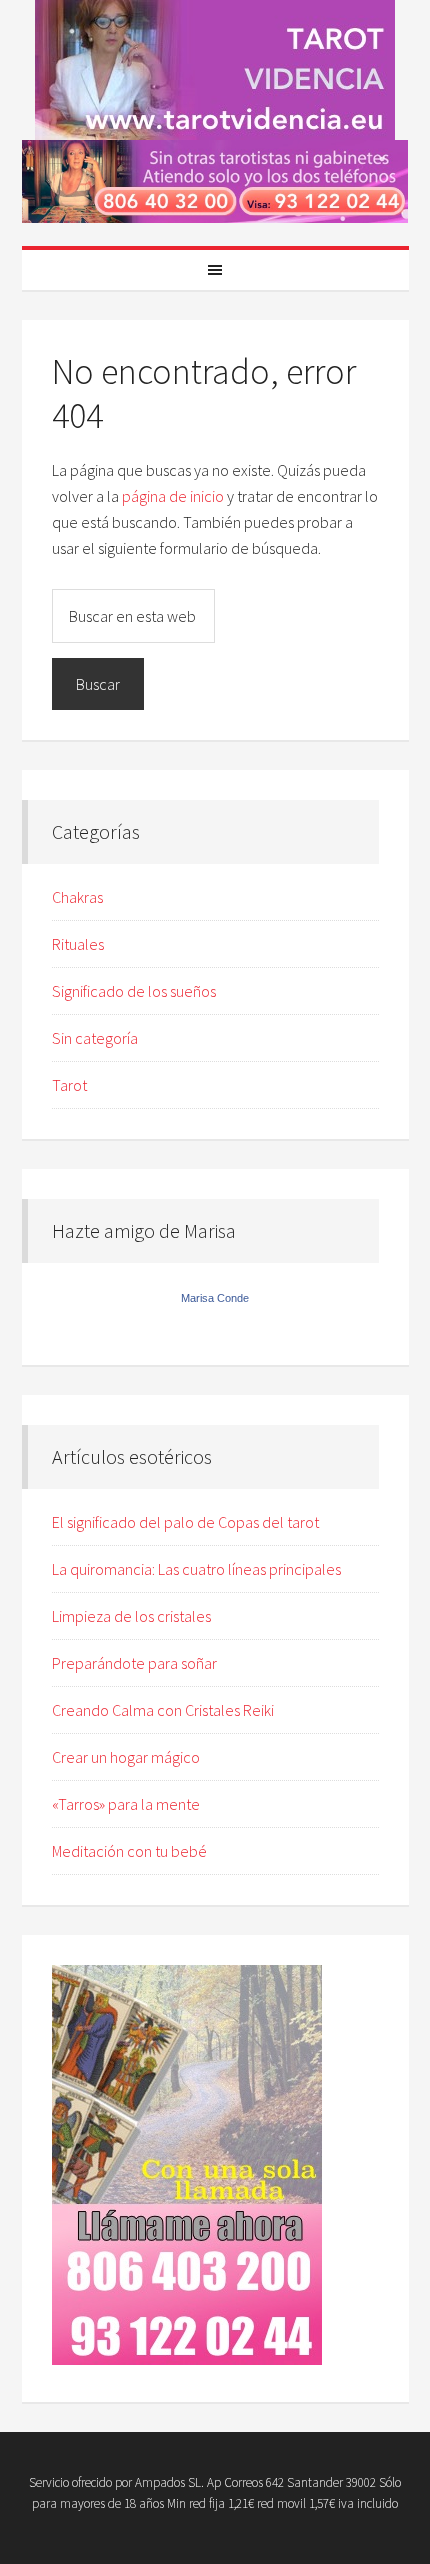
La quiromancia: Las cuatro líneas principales (196, 1569)
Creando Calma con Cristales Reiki (163, 1710)
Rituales (78, 944)
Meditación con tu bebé (129, 1851)
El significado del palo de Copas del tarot (185, 1522)
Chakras (77, 897)
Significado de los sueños (134, 991)
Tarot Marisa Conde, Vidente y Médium (215, 70)
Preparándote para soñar (134, 1663)
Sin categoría (95, 1038)
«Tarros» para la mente (126, 1804)
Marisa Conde (215, 1298)
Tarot (69, 1085)
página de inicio (173, 496)
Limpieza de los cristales (131, 1616)
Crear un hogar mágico (126, 1757)
